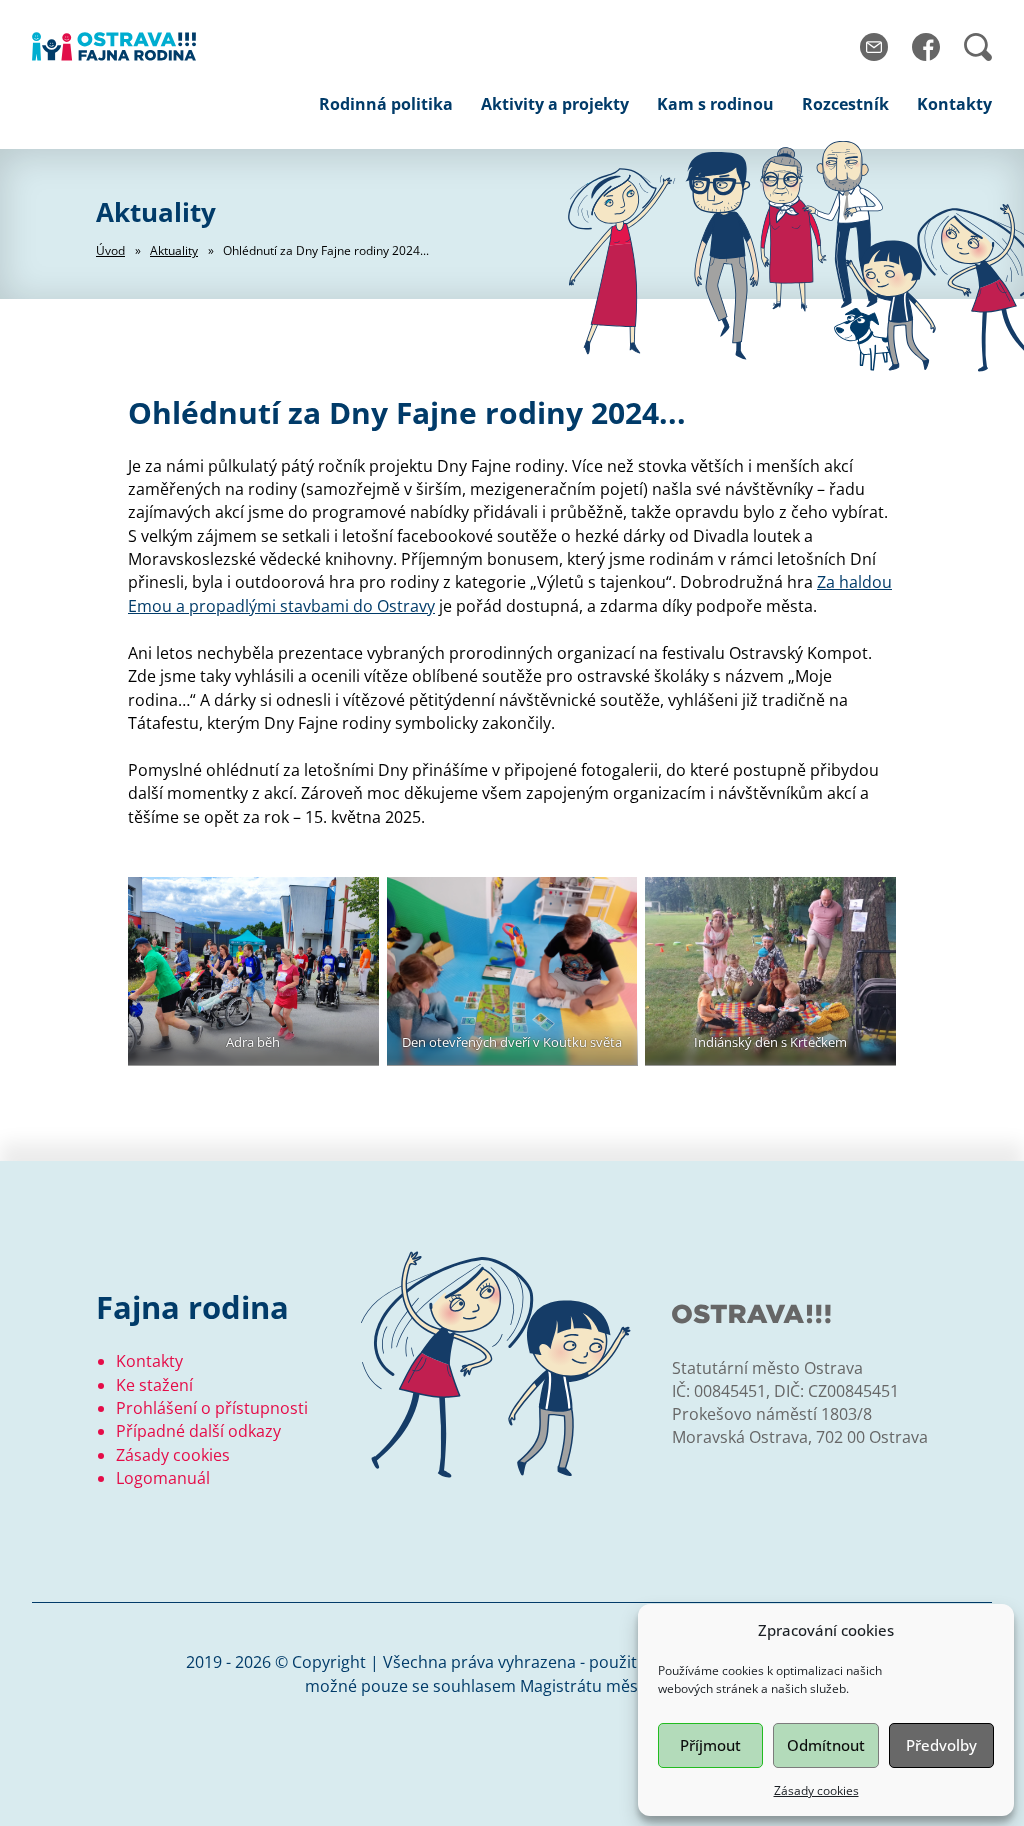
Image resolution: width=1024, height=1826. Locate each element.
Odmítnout (826, 1745)
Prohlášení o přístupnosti (212, 1408)
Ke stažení (154, 1385)
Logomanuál (163, 1478)
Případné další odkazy (198, 1431)
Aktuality (174, 250)
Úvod (110, 250)
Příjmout (710, 1745)
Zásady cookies (816, 1790)
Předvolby (941, 1745)
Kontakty (149, 1361)
